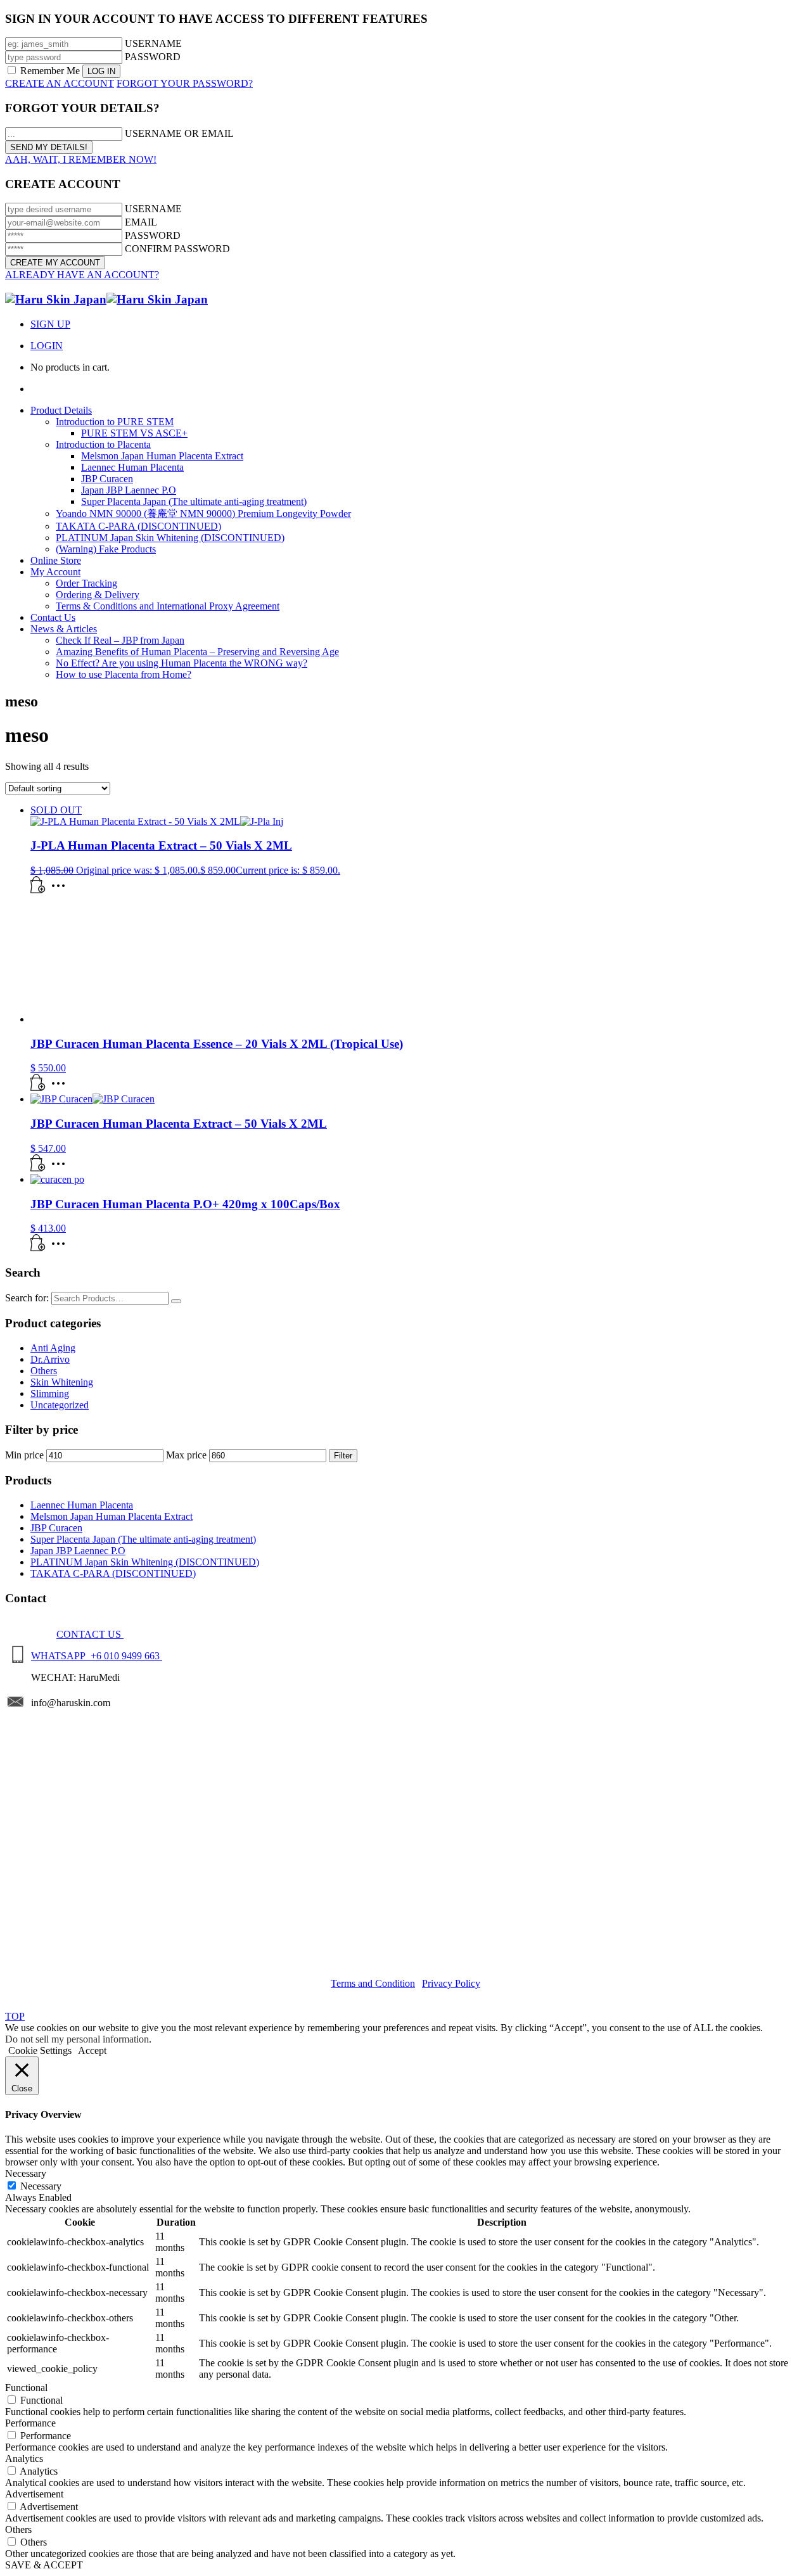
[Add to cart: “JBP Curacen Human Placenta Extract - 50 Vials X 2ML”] (38, 1168)
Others (44, 1371)
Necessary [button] (26, 2173)
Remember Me (50, 71)
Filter (343, 1456)
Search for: (27, 1298)
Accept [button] (92, 2050)
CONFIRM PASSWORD (177, 249)
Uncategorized (60, 1405)
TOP (15, 2016)
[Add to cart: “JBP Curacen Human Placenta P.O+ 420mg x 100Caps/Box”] (38, 1248)
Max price (186, 1455)
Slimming (50, 1393)
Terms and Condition (373, 1983)
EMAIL (141, 222)
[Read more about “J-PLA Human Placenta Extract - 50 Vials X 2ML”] (38, 890)
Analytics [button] (24, 2458)
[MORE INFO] (61, 890)
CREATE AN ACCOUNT (60, 83)
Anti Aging (53, 1348)
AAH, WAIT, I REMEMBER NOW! (81, 159)
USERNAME (153, 43)
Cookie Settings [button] (40, 2050)
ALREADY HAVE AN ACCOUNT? (82, 275)
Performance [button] (30, 2423)
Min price (24, 1455)
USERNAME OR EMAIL (179, 133)
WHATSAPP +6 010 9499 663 (97, 1656)
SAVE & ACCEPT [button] (44, 2565)
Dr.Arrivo (50, 1359)
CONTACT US (90, 1634)
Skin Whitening (62, 1382)
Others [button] (18, 2529)
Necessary (41, 2186)
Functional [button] (26, 2388)
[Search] (176, 1301)
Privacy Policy (451, 1983)
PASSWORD (153, 57)
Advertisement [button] (34, 2494)
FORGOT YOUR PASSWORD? (185, 83)
